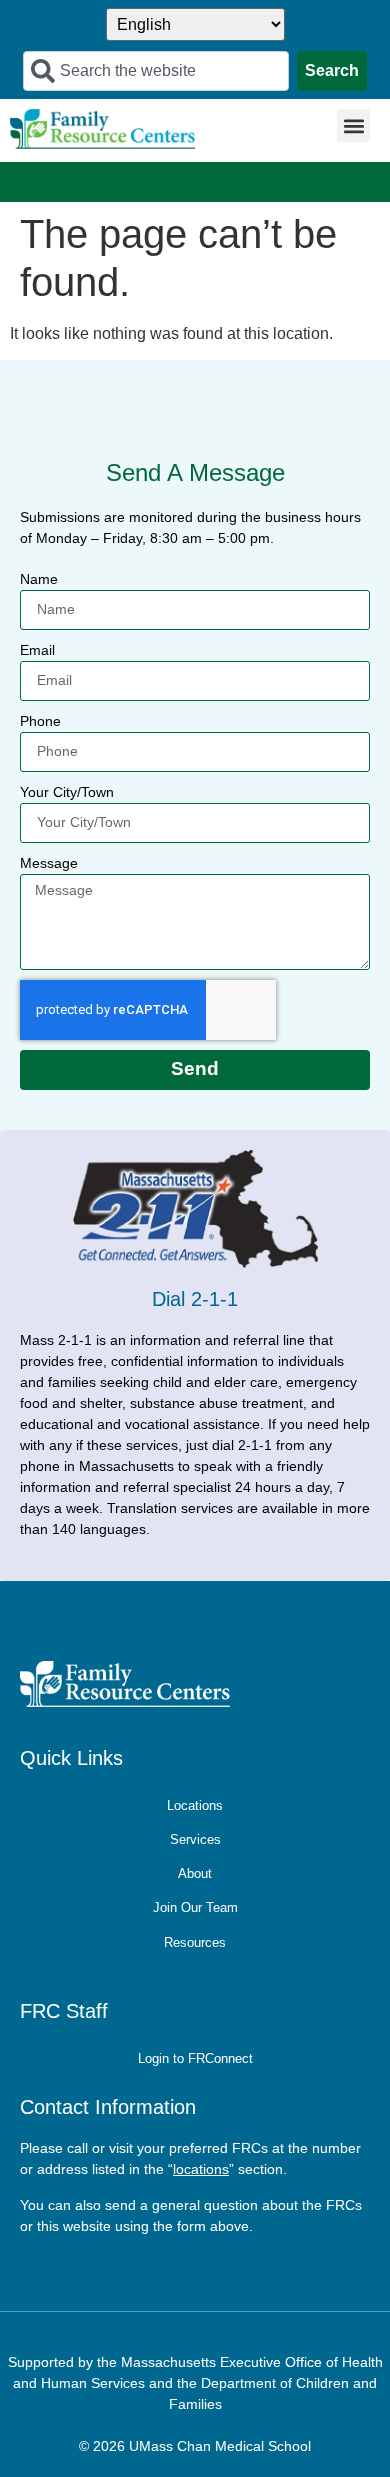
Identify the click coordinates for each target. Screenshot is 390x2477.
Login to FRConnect (195, 2058)
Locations (195, 1805)
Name (39, 579)
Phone (40, 721)
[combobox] (155, 71)
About (195, 1873)
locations (201, 2169)
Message (49, 863)
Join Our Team (195, 1907)
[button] (353, 125)
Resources (195, 1942)
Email (37, 650)
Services (195, 1839)
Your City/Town (67, 792)
